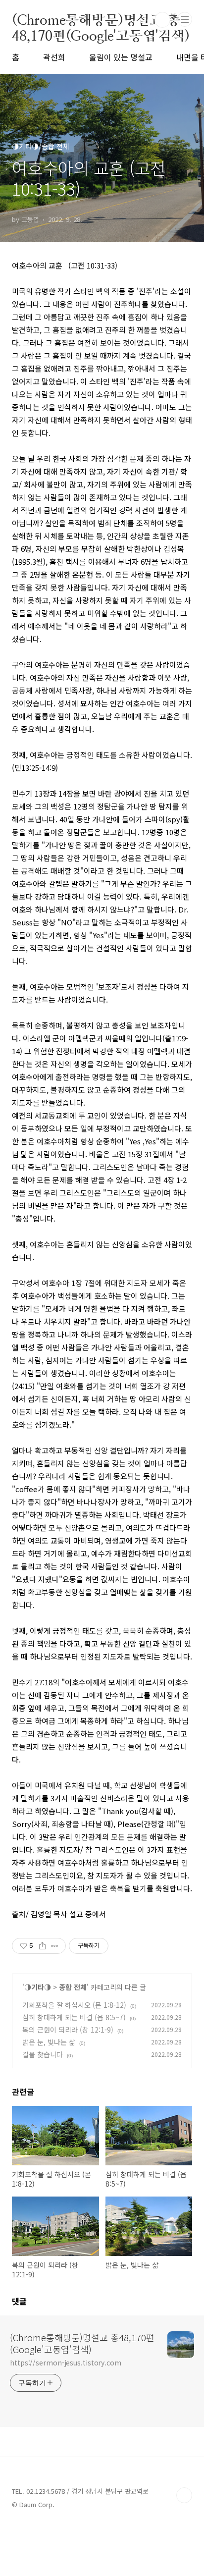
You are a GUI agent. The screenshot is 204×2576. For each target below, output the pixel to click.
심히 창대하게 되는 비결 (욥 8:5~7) (74, 2017)
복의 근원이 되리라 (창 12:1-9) (68, 2030)
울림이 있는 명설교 (121, 57)
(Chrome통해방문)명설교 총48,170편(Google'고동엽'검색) (101, 20)
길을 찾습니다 (43, 2054)
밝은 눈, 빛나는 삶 (49, 2042)
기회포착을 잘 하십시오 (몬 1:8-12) (74, 2005)
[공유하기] (42, 1946)
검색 (162, 20)
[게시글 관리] (55, 1946)
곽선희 (54, 57)
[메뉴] (185, 19)
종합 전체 (73, 1987)
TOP (184, 2495)
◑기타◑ (38, 1987)
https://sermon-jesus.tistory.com (66, 2362)
